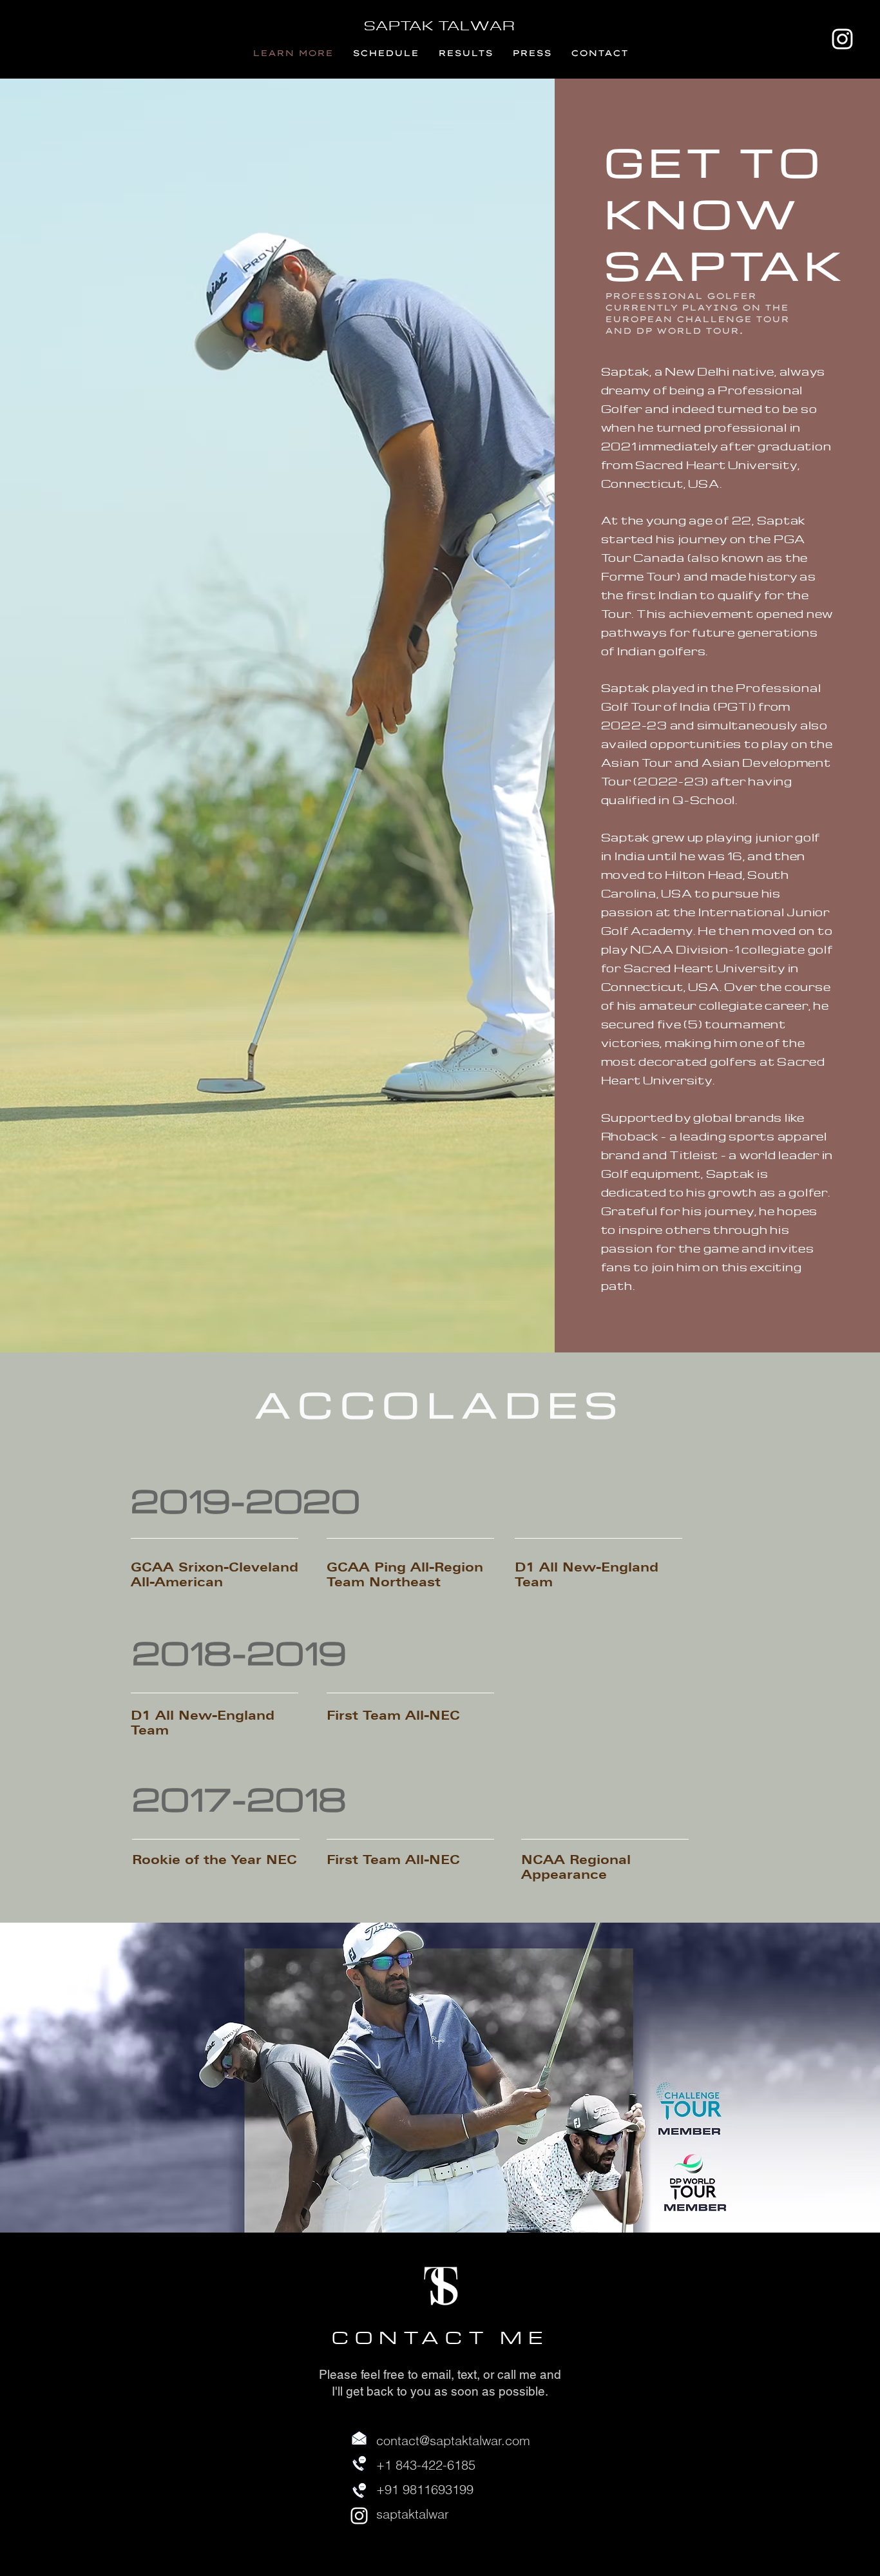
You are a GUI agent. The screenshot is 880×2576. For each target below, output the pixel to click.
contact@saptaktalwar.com (453, 2440)
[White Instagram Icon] (842, 39)
